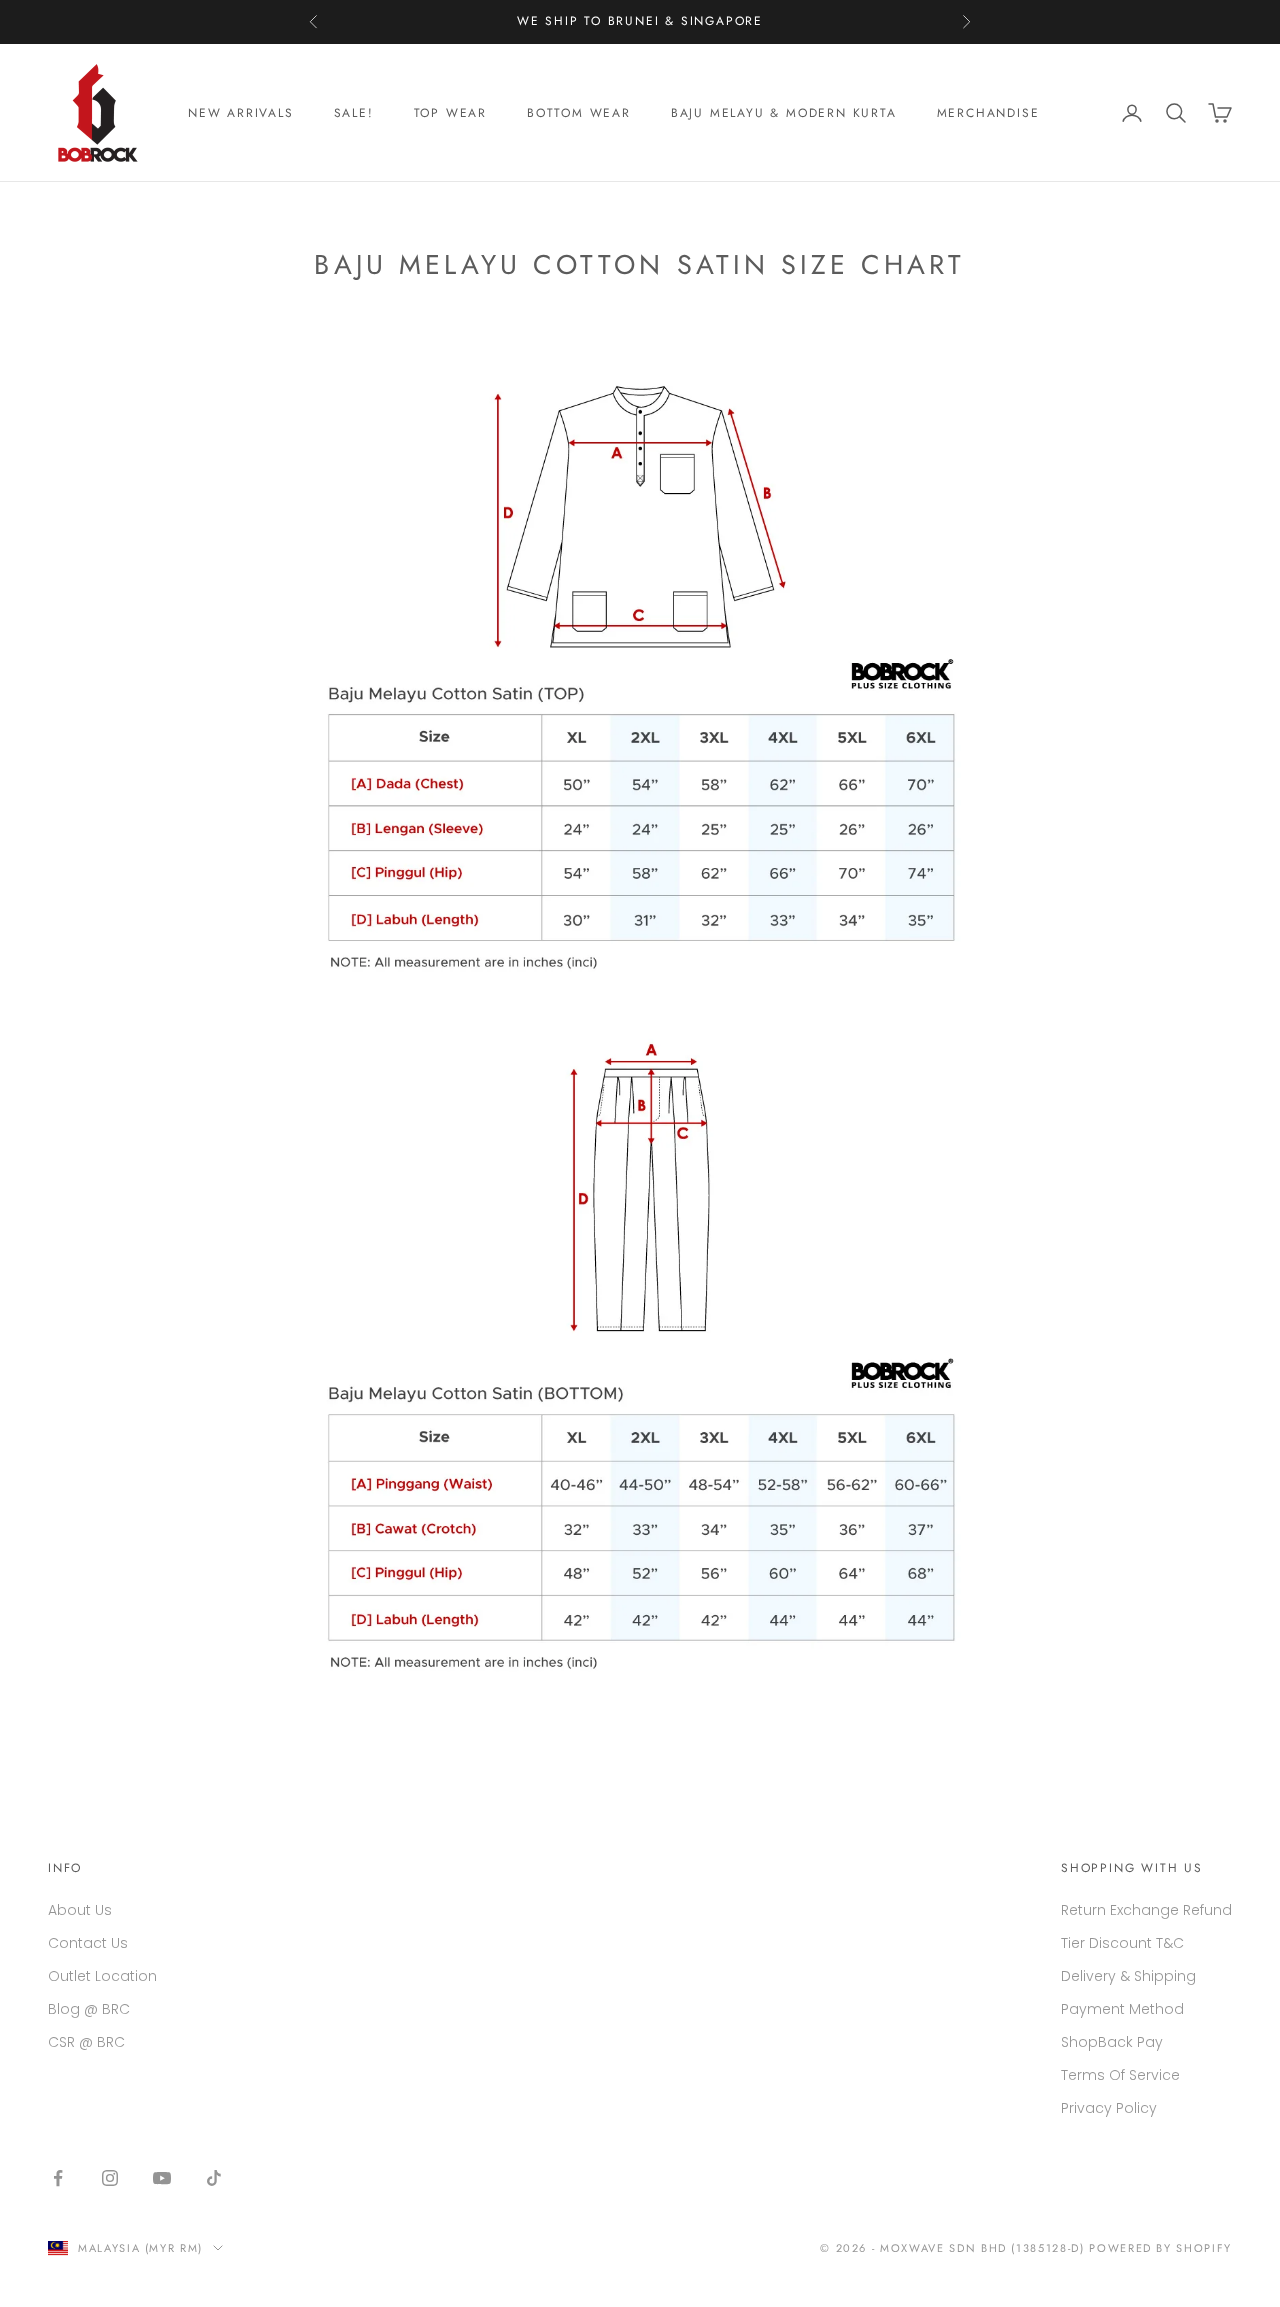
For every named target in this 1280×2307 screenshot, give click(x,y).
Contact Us (88, 1943)
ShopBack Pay (1112, 2042)
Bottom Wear (579, 113)
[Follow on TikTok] (214, 2178)
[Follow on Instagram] (110, 2178)
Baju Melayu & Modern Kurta (784, 113)
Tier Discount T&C (1122, 1943)
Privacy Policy (1109, 2108)
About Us (80, 1910)
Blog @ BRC (89, 2009)
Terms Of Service (1120, 2075)
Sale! (354, 113)
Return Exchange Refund (1146, 1910)
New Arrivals (241, 113)
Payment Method (1122, 2009)
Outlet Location (102, 1976)
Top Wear (450, 113)
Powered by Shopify (1160, 2248)
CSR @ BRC (86, 2042)
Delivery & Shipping (1128, 1976)
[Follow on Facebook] (58, 2178)
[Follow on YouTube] (162, 2178)
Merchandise (988, 113)
